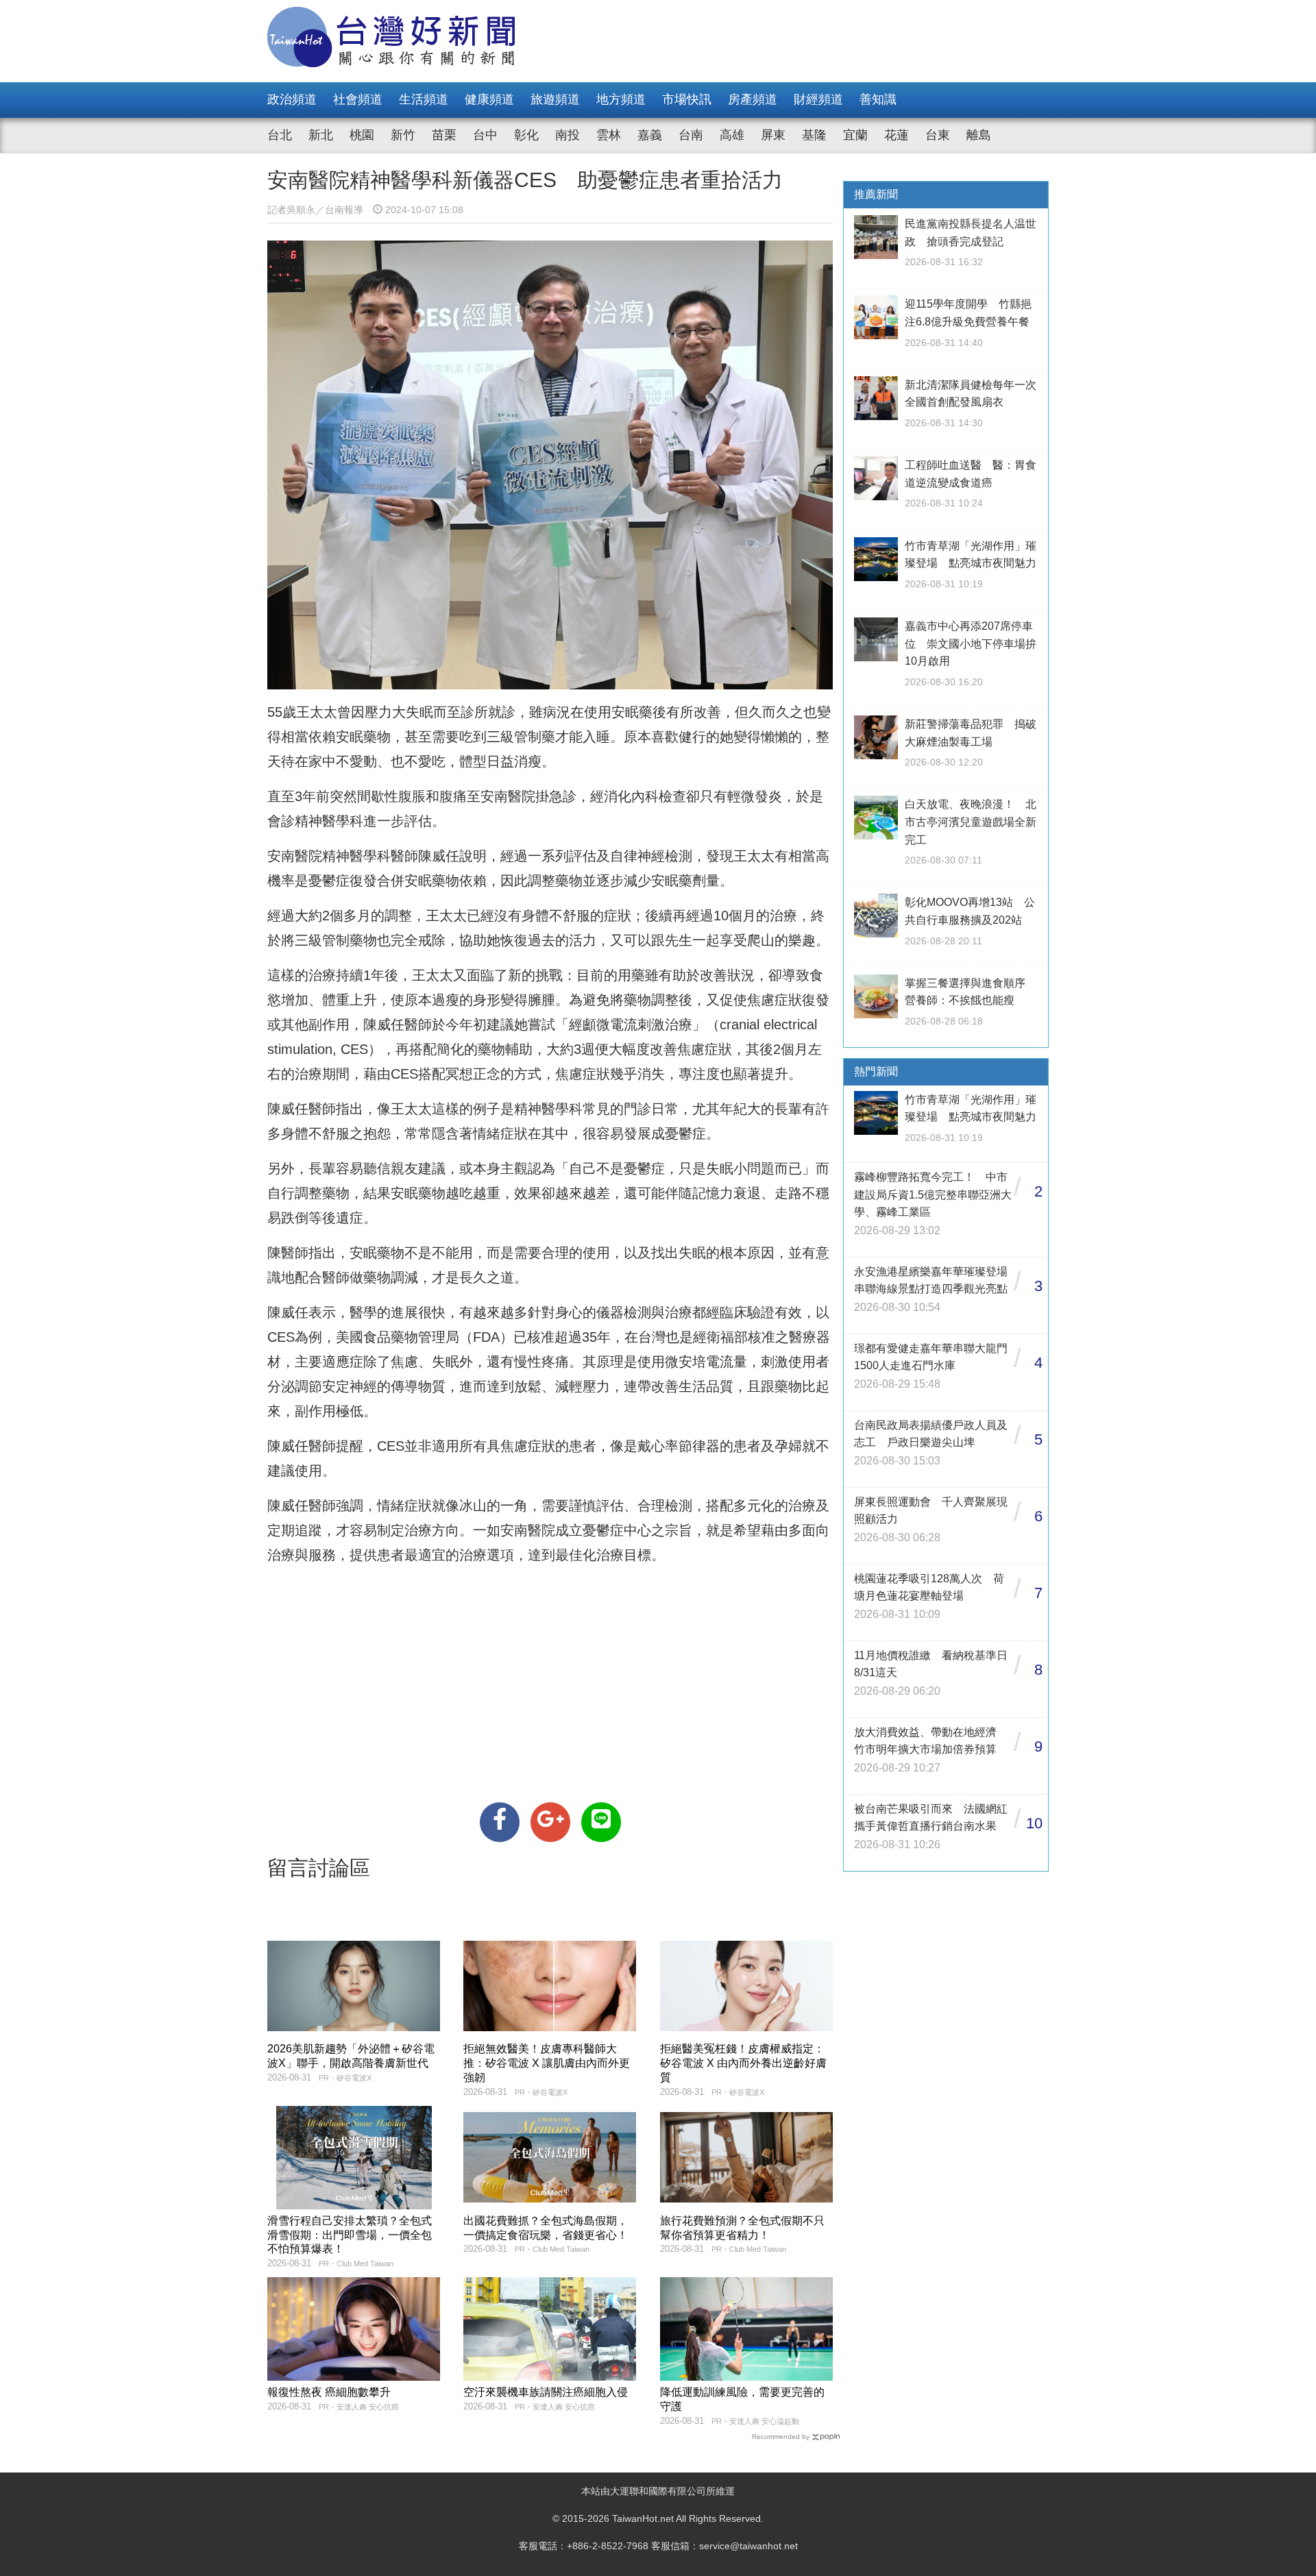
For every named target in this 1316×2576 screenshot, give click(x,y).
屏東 (773, 135)
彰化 (526, 135)
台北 (280, 135)
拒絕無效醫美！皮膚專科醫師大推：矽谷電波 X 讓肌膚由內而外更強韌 (547, 2063)
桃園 (362, 135)
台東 (938, 135)
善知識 (878, 99)
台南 (691, 135)
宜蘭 (855, 135)
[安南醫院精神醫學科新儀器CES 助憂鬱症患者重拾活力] (500, 1822)
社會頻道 (358, 99)
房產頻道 (753, 99)
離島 (979, 135)
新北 (321, 135)
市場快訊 (687, 99)
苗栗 (444, 135)
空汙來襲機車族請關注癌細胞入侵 (546, 2392)
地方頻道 (621, 99)
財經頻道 (818, 99)
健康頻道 (489, 99)
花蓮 (897, 135)
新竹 (403, 135)
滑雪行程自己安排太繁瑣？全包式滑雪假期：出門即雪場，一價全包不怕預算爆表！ (350, 2235)
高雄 (732, 135)
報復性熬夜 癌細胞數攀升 (329, 2392)
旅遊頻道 (555, 99)
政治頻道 (292, 99)
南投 (568, 135)
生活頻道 (424, 99)
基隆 (814, 135)
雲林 (609, 135)
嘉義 (650, 135)
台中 (485, 135)
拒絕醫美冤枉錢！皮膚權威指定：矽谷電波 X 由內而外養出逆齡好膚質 (743, 2063)
